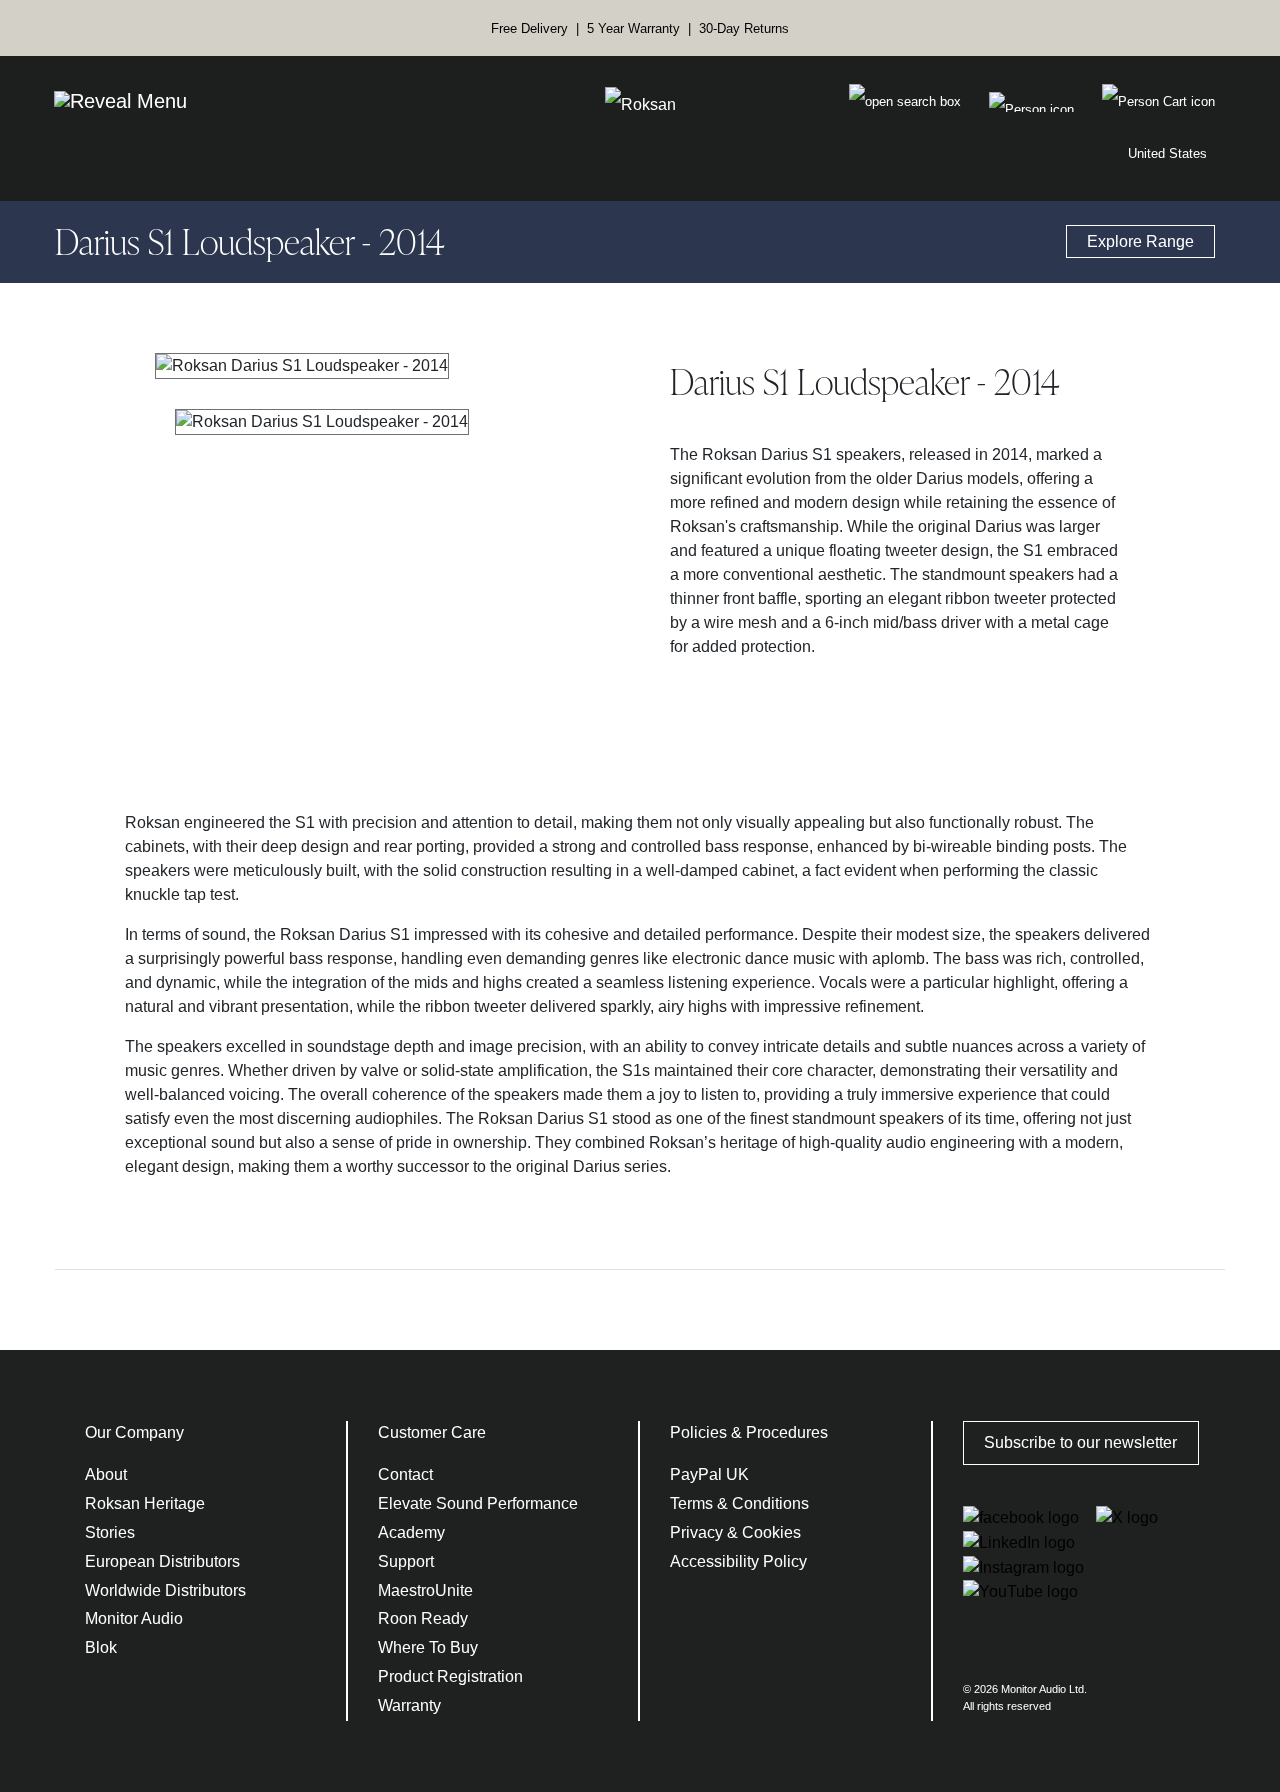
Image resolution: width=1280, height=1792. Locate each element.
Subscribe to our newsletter (1080, 1442)
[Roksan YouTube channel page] (1020, 1591)
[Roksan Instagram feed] (1023, 1566)
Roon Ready (423, 1618)
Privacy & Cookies (735, 1532)
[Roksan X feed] (1127, 1516)
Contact (405, 1474)
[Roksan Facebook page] (1023, 1516)
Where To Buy (428, 1647)
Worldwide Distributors (165, 1590)
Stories (110, 1532)
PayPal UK (709, 1474)
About (106, 1474)
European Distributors (162, 1561)
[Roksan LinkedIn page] (1019, 1541)
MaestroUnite (425, 1590)
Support (406, 1561)
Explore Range (1140, 241)
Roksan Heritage (145, 1503)
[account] (1158, 102)
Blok (101, 1647)
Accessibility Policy (738, 1561)
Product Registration (450, 1676)
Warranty (409, 1705)
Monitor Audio (134, 1618)
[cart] (1031, 102)
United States (1167, 153)
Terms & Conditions (739, 1503)
